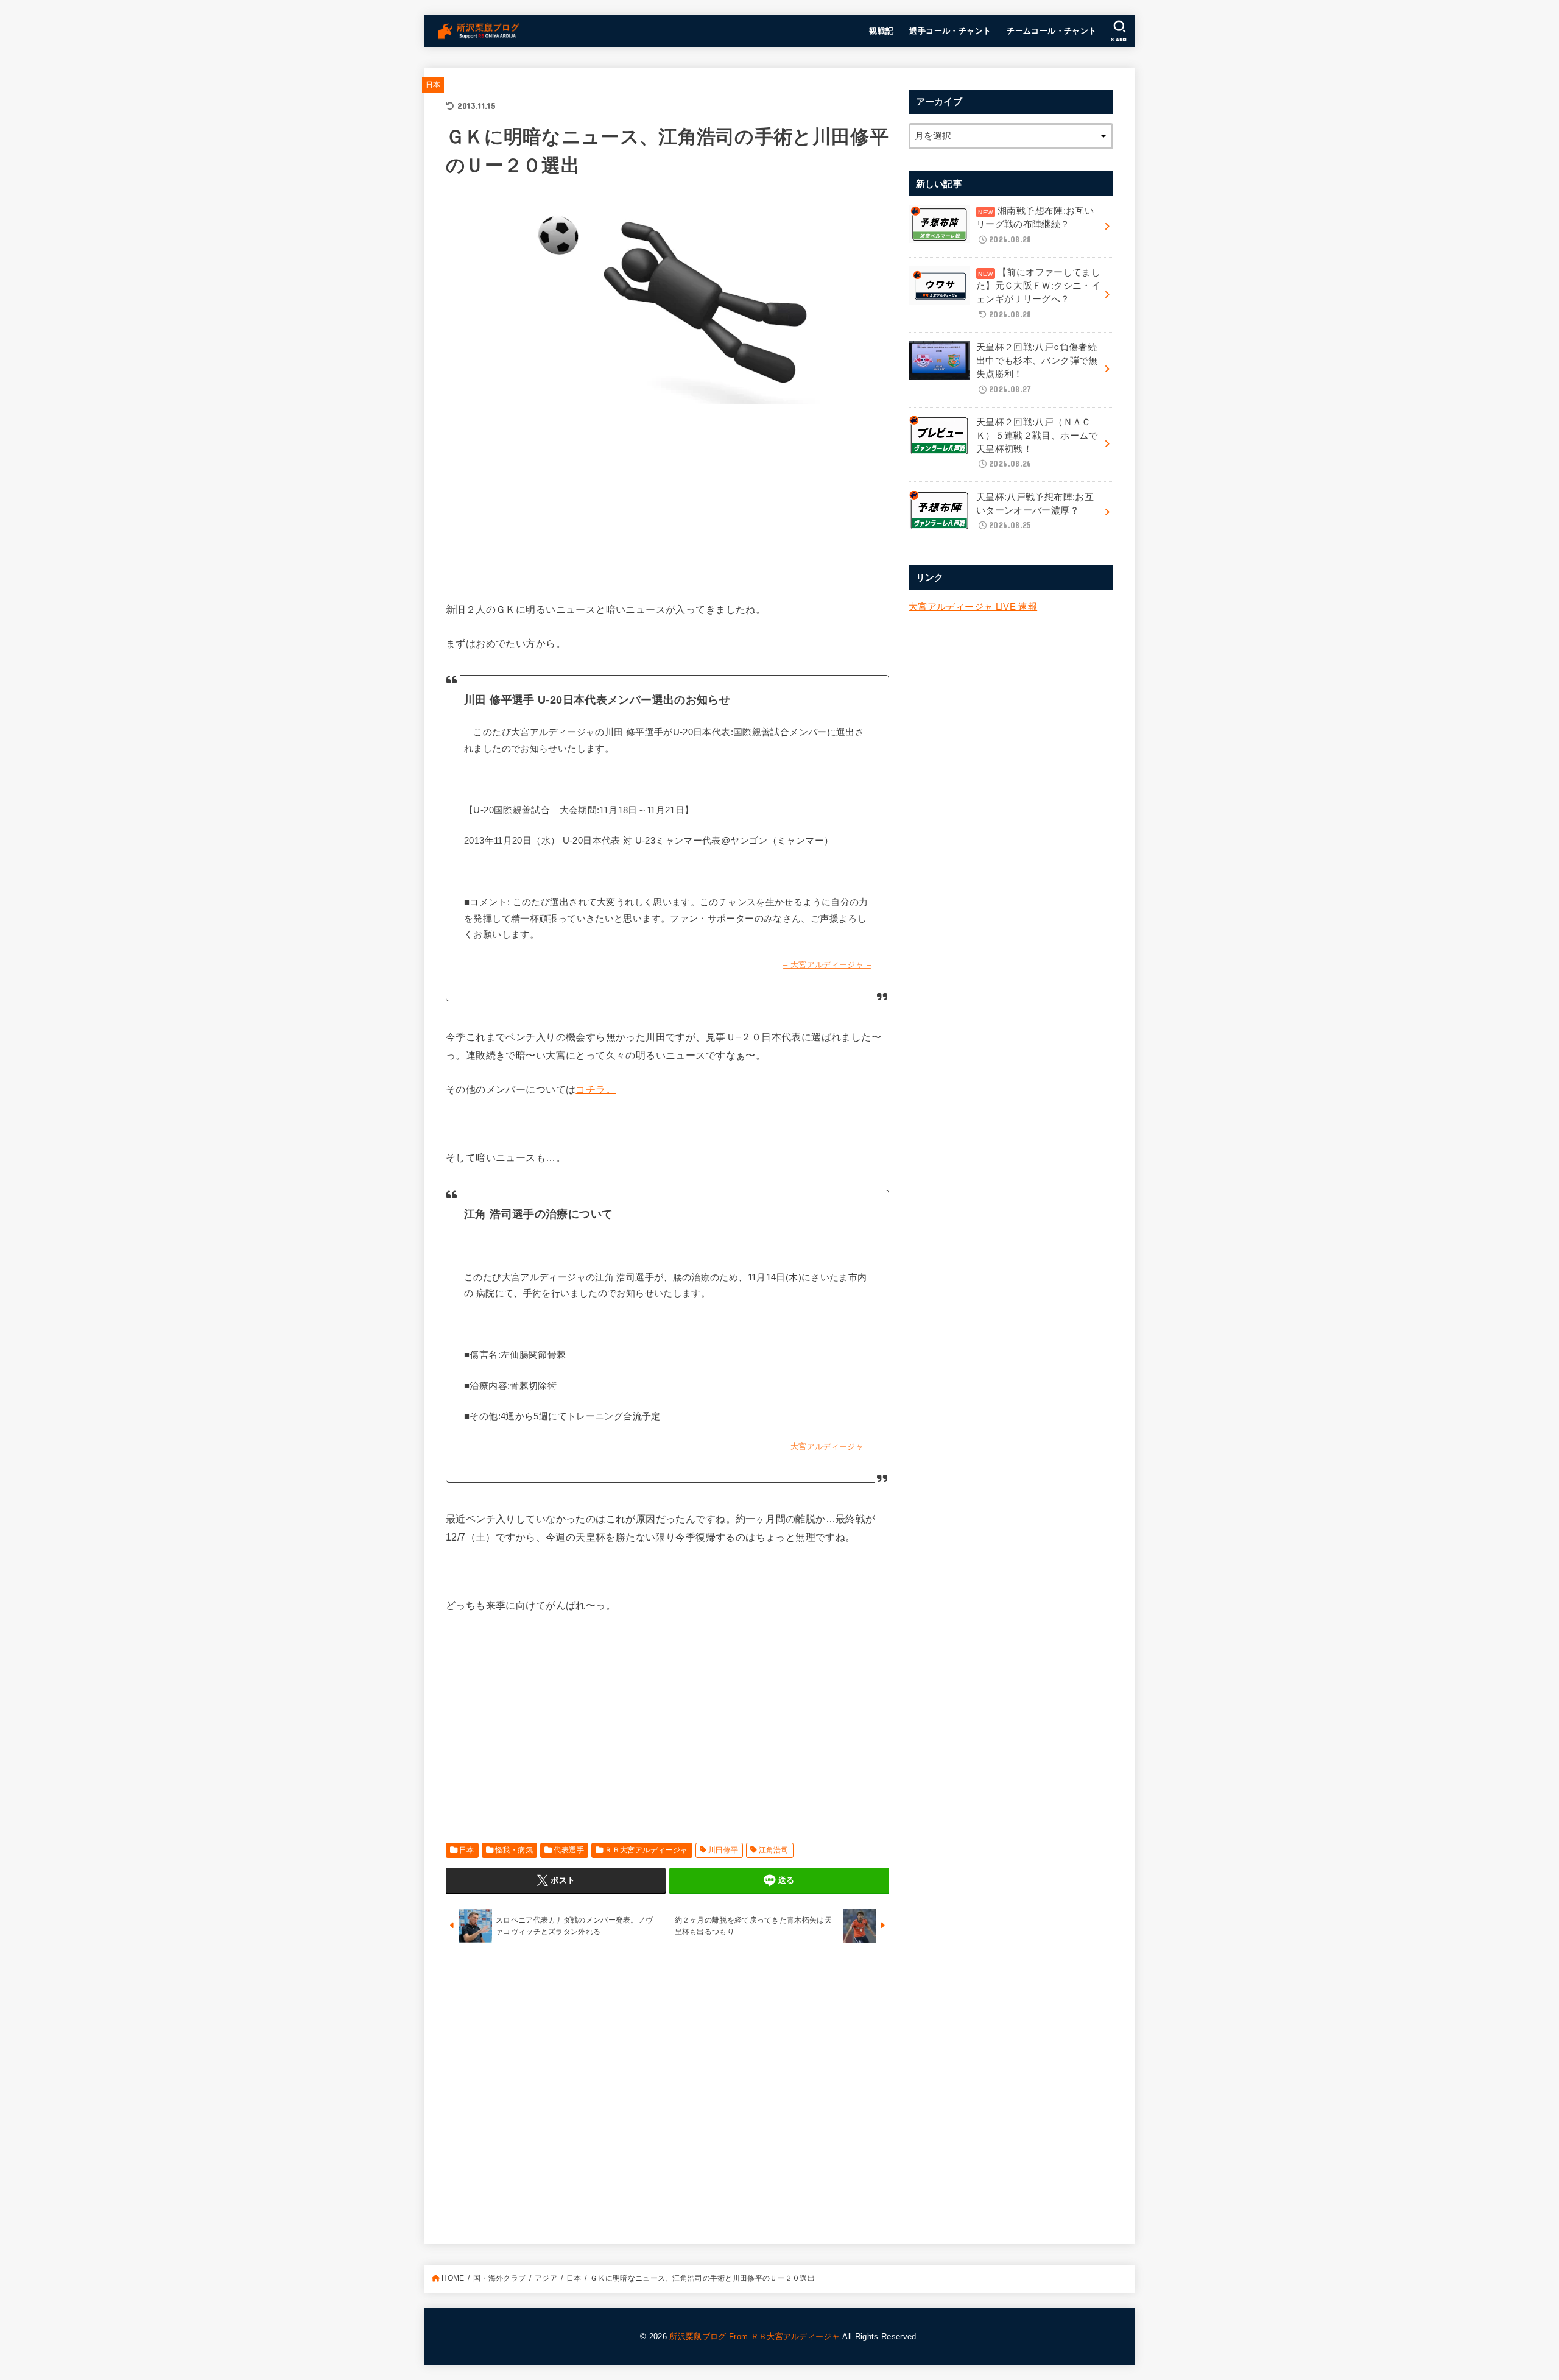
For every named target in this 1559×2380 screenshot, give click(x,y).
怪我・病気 (514, 1850)
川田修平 (723, 1850)
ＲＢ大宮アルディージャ (646, 1850)
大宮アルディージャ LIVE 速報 (973, 607)
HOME (453, 2278)
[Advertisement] (667, 499)
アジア (546, 2278)
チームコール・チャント (1052, 31)
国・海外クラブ (499, 2278)
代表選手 (569, 1850)
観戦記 (881, 31)
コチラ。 (596, 1089)
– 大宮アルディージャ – (827, 965)
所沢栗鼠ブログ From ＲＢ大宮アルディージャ (755, 2336)
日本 (433, 85)
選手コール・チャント (950, 31)
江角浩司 (774, 1850)
